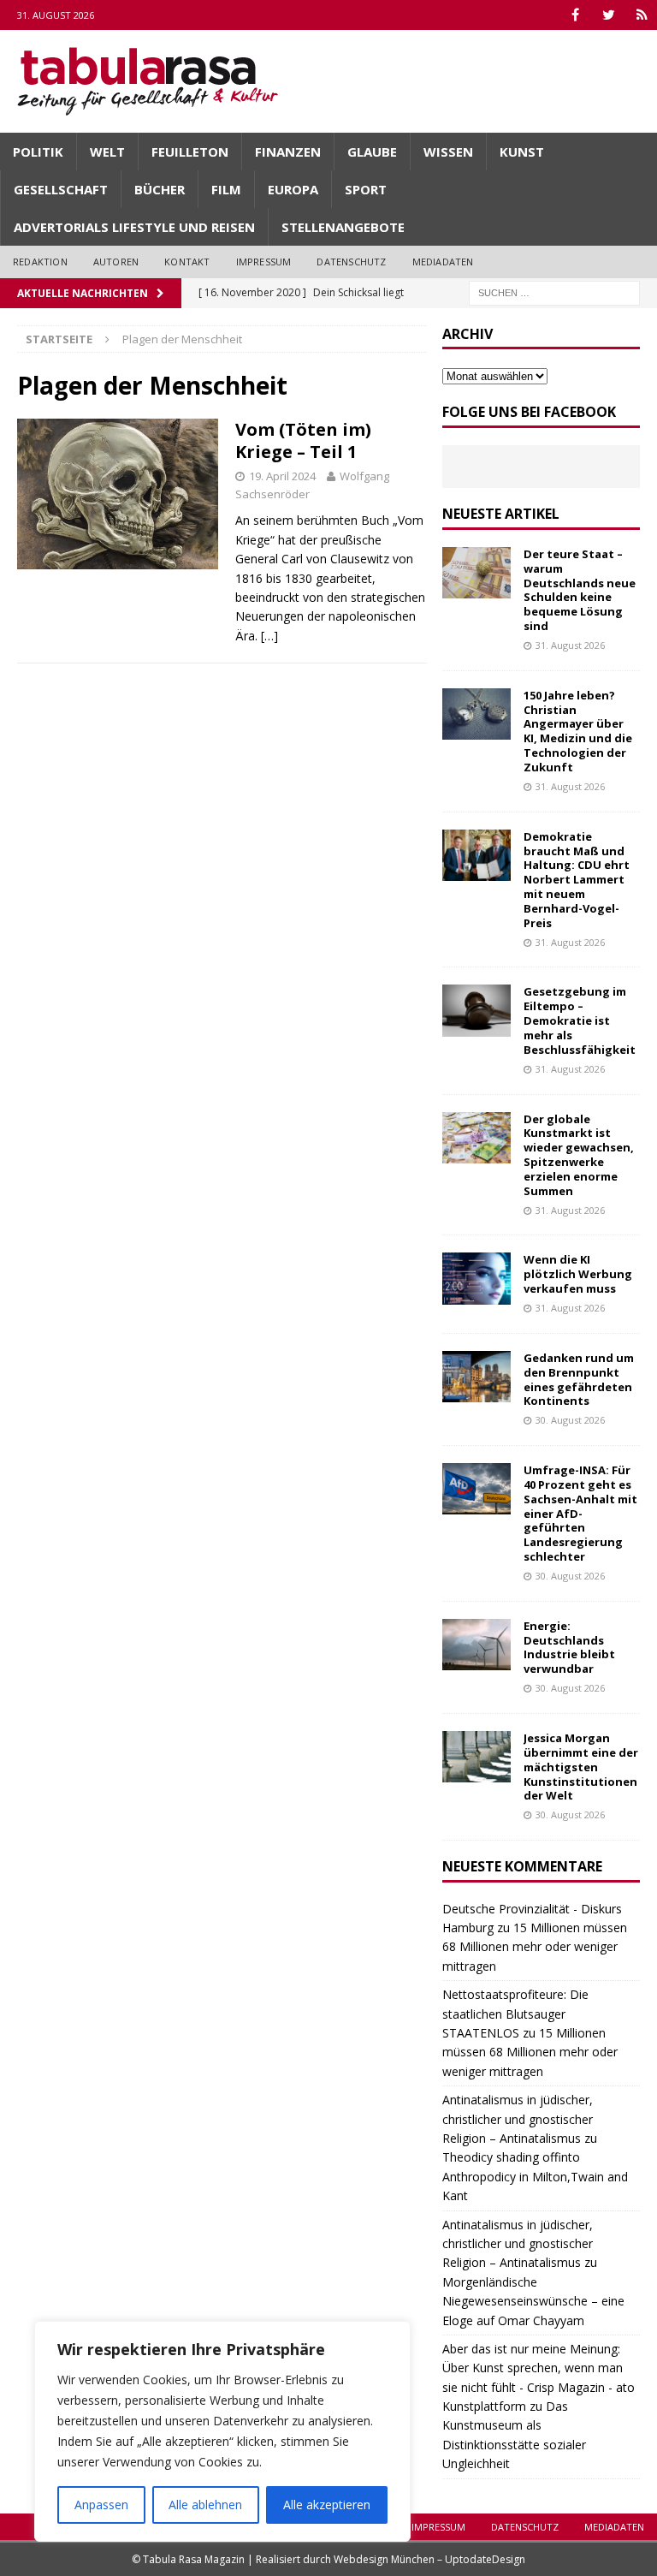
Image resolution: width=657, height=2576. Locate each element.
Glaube (372, 152)
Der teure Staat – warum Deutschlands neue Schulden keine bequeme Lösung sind (580, 590)
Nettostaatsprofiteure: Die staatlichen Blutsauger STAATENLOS (515, 2014)
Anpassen (101, 2505)
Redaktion (40, 262)
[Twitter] (609, 15)
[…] (269, 636)
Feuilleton (190, 152)
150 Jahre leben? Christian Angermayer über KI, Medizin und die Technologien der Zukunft (578, 731)
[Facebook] (575, 15)
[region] (222, 2431)
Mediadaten (443, 262)
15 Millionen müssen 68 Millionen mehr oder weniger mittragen (535, 1947)
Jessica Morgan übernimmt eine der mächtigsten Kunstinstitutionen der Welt (581, 1767)
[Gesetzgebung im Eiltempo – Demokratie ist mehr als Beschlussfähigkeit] (476, 1010)
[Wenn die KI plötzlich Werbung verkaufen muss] (476, 1278)
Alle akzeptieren (327, 2505)
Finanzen (288, 152)
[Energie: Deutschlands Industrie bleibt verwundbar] (476, 1645)
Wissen (448, 152)
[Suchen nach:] (554, 292)
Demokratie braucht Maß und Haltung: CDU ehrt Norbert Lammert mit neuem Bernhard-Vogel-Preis (577, 880)
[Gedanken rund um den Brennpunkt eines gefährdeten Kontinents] (476, 1377)
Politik (38, 152)
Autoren (116, 262)
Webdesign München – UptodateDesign (429, 2559)
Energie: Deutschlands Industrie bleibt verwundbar (569, 1648)
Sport (366, 189)
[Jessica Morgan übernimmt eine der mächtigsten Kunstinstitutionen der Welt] (476, 1757)
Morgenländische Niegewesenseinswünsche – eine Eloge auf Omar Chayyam (533, 2301)
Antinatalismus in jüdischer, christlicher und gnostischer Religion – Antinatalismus (518, 2119)
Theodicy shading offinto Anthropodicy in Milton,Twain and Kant (535, 2176)
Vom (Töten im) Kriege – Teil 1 (303, 440)
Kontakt (187, 262)
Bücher (160, 189)
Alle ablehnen (205, 2505)
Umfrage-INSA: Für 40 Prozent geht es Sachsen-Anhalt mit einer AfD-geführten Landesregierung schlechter (580, 1513)
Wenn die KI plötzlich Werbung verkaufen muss (578, 1274)
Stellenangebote (343, 227)
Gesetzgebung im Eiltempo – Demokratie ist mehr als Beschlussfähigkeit (580, 1020)
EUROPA (293, 189)
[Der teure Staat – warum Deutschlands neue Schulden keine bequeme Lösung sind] (476, 573)
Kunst (522, 152)
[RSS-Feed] (642, 15)
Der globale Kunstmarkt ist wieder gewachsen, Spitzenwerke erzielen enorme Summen (579, 1155)
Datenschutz (351, 262)
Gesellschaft (61, 189)
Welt (107, 152)
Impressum (264, 262)
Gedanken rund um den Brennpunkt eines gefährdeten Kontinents (579, 1380)
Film (226, 189)
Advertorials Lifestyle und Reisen (134, 227)
